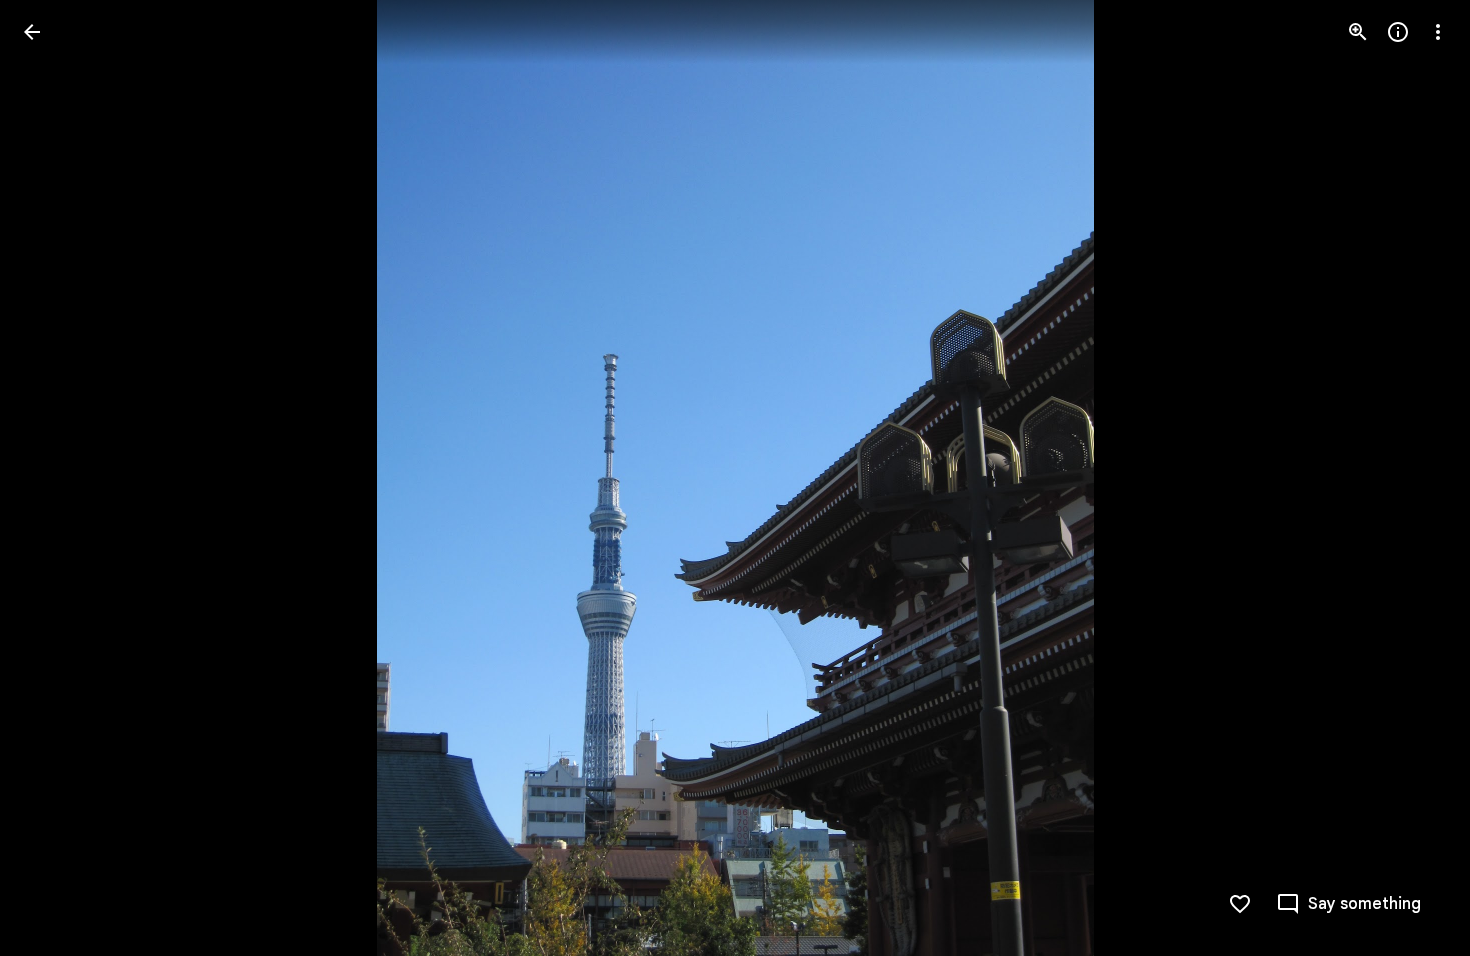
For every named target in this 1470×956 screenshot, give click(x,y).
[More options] (1438, 32)
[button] (56, 478)
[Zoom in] (1358, 32)
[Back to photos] (32, 32)
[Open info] (1398, 32)
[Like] (1240, 904)
